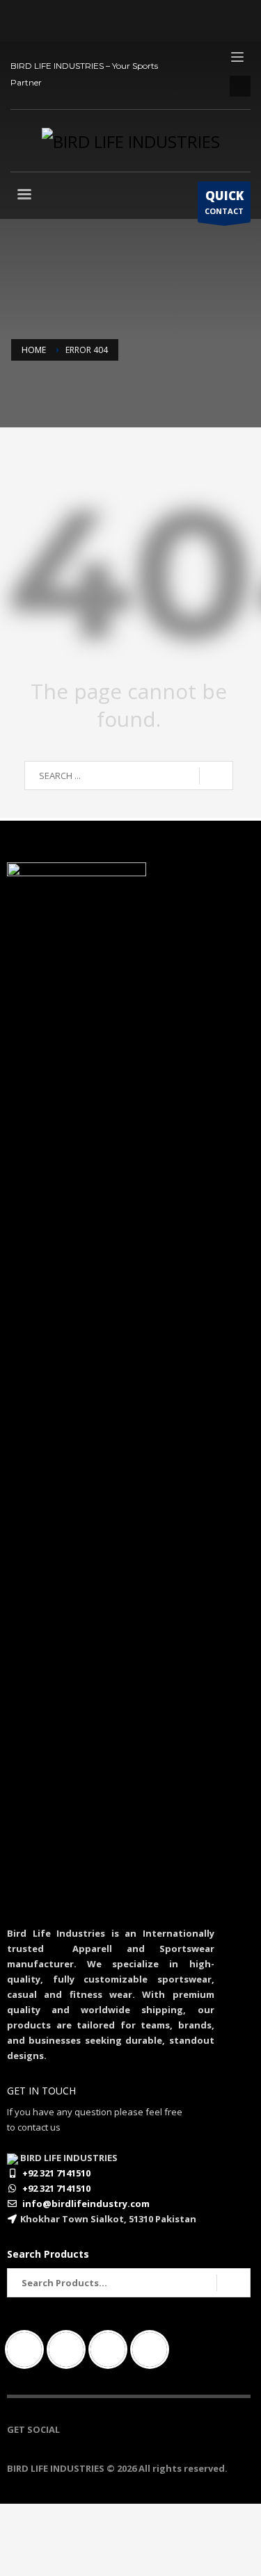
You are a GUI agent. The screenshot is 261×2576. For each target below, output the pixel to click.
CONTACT (224, 202)
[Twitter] (153, 2349)
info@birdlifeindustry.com (86, 2204)
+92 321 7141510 (56, 2173)
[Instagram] (70, 2349)
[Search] (234, 2283)
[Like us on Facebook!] (70, 2429)
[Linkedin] (111, 2349)
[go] (216, 776)
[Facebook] (28, 2349)
